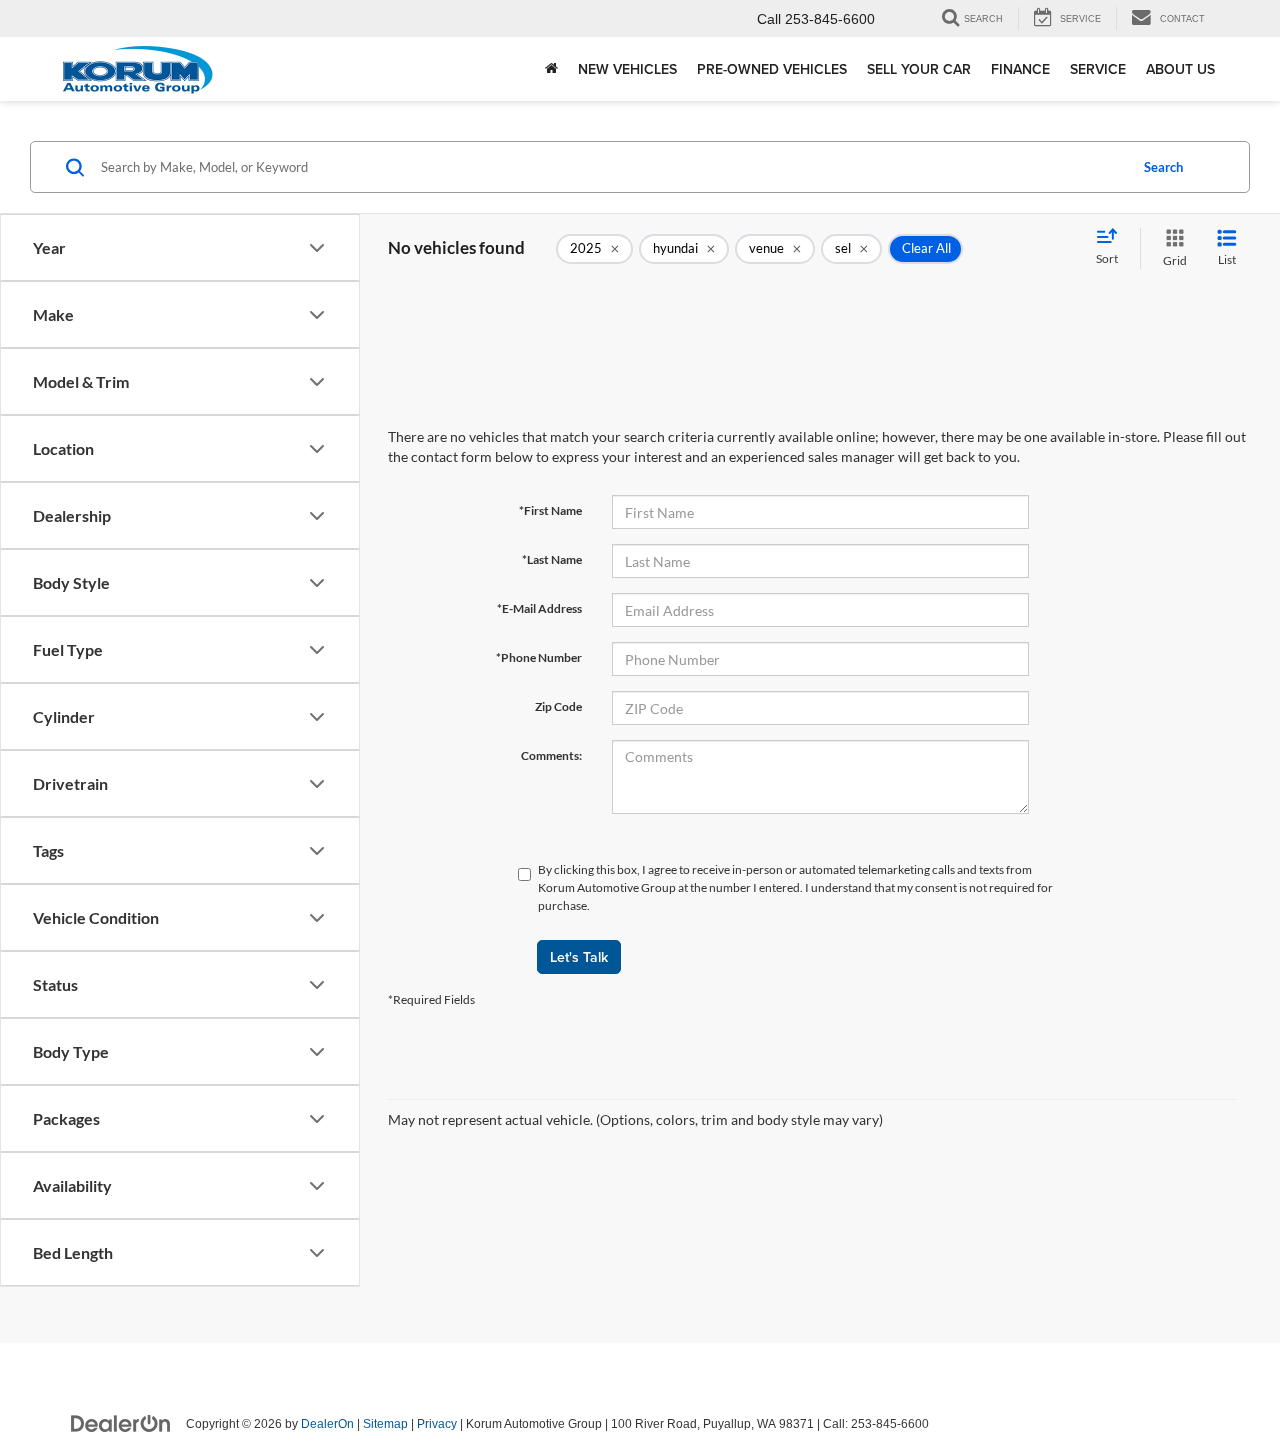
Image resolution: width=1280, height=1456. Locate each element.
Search (1163, 167)
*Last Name (552, 559)
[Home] (551, 69)
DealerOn (327, 1424)
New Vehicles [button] (627, 69)
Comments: (551, 755)
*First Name (550, 510)
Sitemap (385, 1424)
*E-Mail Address (539, 608)
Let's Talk (579, 957)
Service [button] (1098, 69)
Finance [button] (1020, 69)
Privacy (437, 1424)
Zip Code (558, 706)
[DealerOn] (121, 1423)
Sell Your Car (919, 69)
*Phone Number (539, 657)
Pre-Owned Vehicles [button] (772, 69)
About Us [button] (1180, 69)
